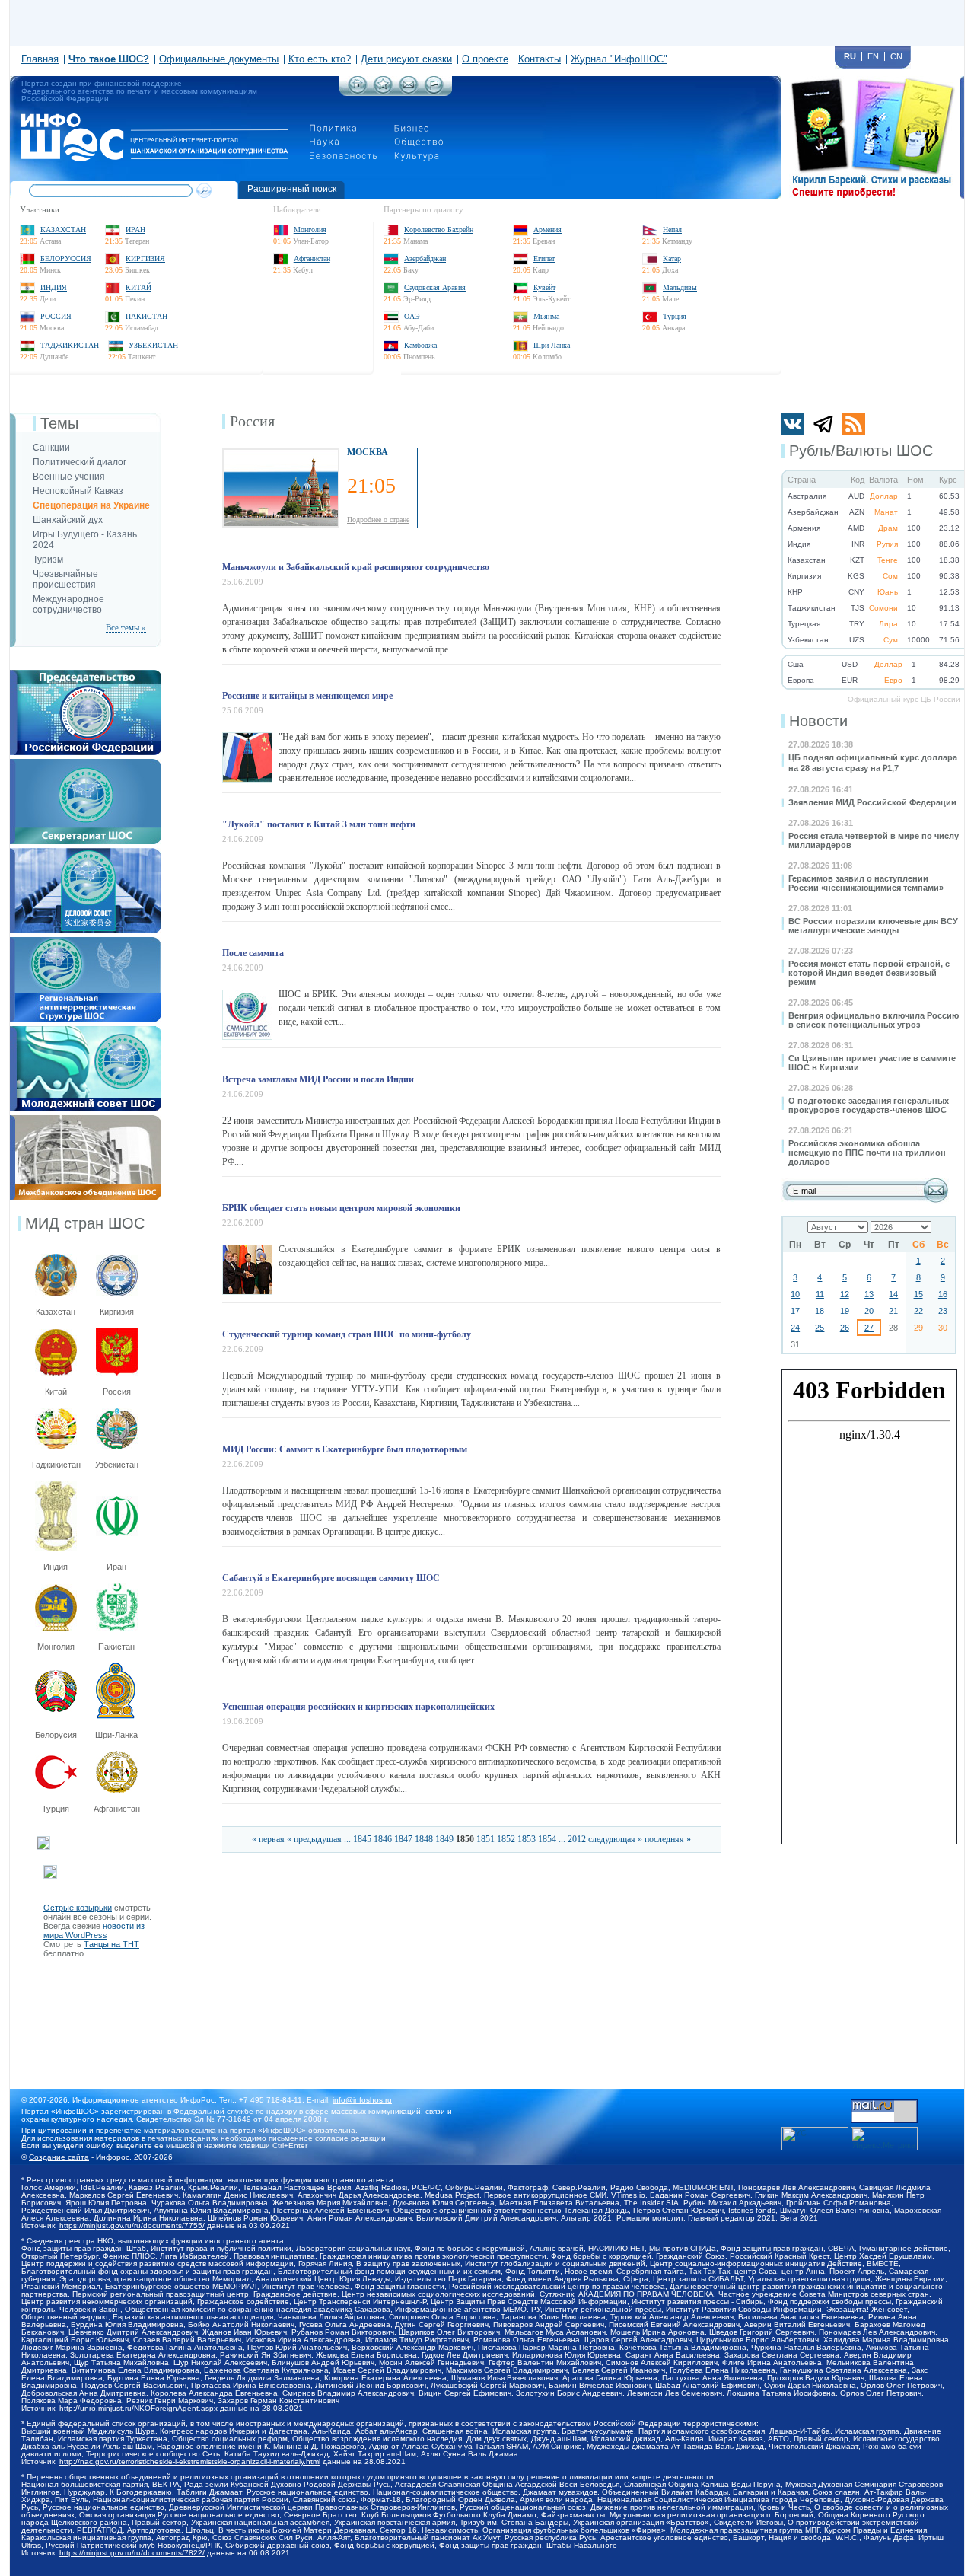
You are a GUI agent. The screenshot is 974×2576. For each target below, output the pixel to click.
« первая (268, 1839)
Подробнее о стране (378, 520)
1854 (547, 1839)
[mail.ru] (884, 2104)
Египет (544, 258)
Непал (672, 230)
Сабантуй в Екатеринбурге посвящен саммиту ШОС (331, 1578)
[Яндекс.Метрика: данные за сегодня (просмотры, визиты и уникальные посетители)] (884, 2139)
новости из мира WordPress (94, 1930)
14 (893, 1294)
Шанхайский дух (68, 520)
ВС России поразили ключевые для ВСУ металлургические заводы (873, 926)
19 (845, 1311)
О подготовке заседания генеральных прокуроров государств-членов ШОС (869, 1105)
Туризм (48, 560)
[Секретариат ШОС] (86, 764)
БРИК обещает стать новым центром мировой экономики (341, 1208)
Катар (672, 258)
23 (943, 1311)
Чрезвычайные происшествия (65, 579)
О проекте (485, 59)
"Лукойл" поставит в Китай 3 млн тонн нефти (319, 824)
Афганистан (312, 258)
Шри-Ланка (552, 345)
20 (869, 1311)
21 (893, 1311)
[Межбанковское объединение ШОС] (86, 1120)
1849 (444, 1839)
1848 (424, 1839)
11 (820, 1294)
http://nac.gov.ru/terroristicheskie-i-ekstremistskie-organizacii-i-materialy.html (190, 2461)
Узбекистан (153, 345)
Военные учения (69, 477)
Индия (54, 287)
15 (918, 1294)
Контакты (540, 59)
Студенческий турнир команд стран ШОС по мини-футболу (347, 1334)
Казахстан (63, 230)
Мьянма (546, 316)
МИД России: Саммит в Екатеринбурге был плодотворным (345, 1449)
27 (869, 1328)
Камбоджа (420, 345)
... (347, 1839)
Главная (40, 59)
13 (869, 1294)
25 (820, 1328)
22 (918, 1311)
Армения (547, 230)
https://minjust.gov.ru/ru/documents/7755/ (132, 2225)
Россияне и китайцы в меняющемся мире (307, 696)
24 (795, 1328)
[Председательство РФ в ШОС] (86, 674)
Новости (818, 721)
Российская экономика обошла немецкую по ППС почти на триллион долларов (867, 1153)
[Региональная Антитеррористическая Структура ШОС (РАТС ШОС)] (86, 942)
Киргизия (145, 258)
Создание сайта (59, 2157)
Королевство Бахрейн (439, 230)
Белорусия (56, 1735)
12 (845, 1294)
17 (795, 1311)
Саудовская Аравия (435, 287)
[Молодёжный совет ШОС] (86, 1031)
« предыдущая (314, 1839)
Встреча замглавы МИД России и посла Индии (318, 1079)
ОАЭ (412, 316)
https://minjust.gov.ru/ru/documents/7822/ (132, 2553)
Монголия (310, 230)
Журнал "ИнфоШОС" (619, 59)
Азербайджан (425, 258)
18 (820, 1311)
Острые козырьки (78, 1908)
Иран (135, 230)
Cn (896, 56)
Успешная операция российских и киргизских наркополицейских (358, 1707)
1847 (403, 1839)
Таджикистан (70, 345)
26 (845, 1328)
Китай (138, 287)
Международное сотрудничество (68, 604)
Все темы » (126, 627)
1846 (383, 1839)
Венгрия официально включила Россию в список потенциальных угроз (874, 1020)
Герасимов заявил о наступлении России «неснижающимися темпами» (866, 883)
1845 (362, 1839)
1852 (506, 1839)
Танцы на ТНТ (111, 1944)
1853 (527, 1839)
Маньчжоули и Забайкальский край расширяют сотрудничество (356, 567)
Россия (56, 316)
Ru (850, 56)
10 (795, 1294)
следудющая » (615, 1839)
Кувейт (544, 287)
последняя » (668, 1839)
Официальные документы (219, 59)
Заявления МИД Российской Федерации (872, 802)
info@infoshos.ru (362, 2100)
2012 (577, 1839)
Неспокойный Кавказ (78, 491)
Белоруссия (66, 258)
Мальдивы (680, 287)
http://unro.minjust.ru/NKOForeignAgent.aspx (138, 2408)
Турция (675, 316)
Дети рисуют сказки (406, 59)
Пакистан (146, 316)
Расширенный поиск (292, 189)
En (873, 56)
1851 (485, 1839)
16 (943, 1294)
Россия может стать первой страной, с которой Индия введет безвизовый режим (869, 973)
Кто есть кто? (320, 59)
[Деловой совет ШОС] (86, 853)
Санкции (51, 448)
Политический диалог (80, 462)
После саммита (253, 953)
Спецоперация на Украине (91, 505)
